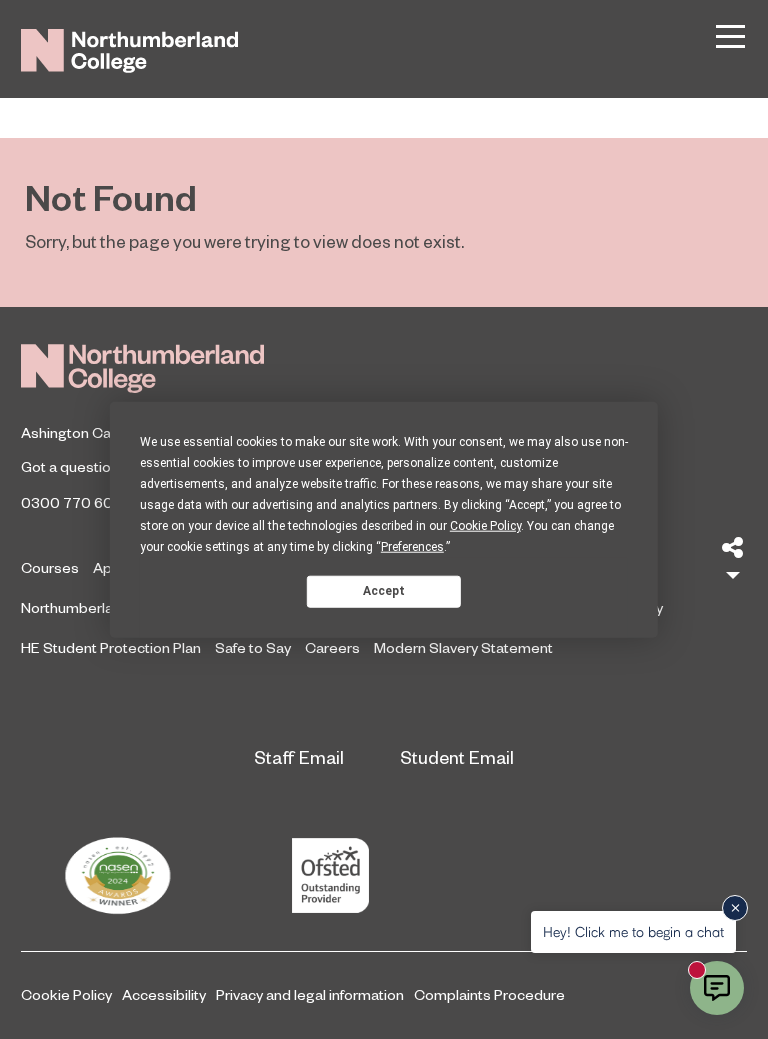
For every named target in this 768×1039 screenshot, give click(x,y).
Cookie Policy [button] (485, 525)
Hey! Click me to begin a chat (633, 931)
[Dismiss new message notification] (735, 908)
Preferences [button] (412, 546)
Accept (384, 591)
